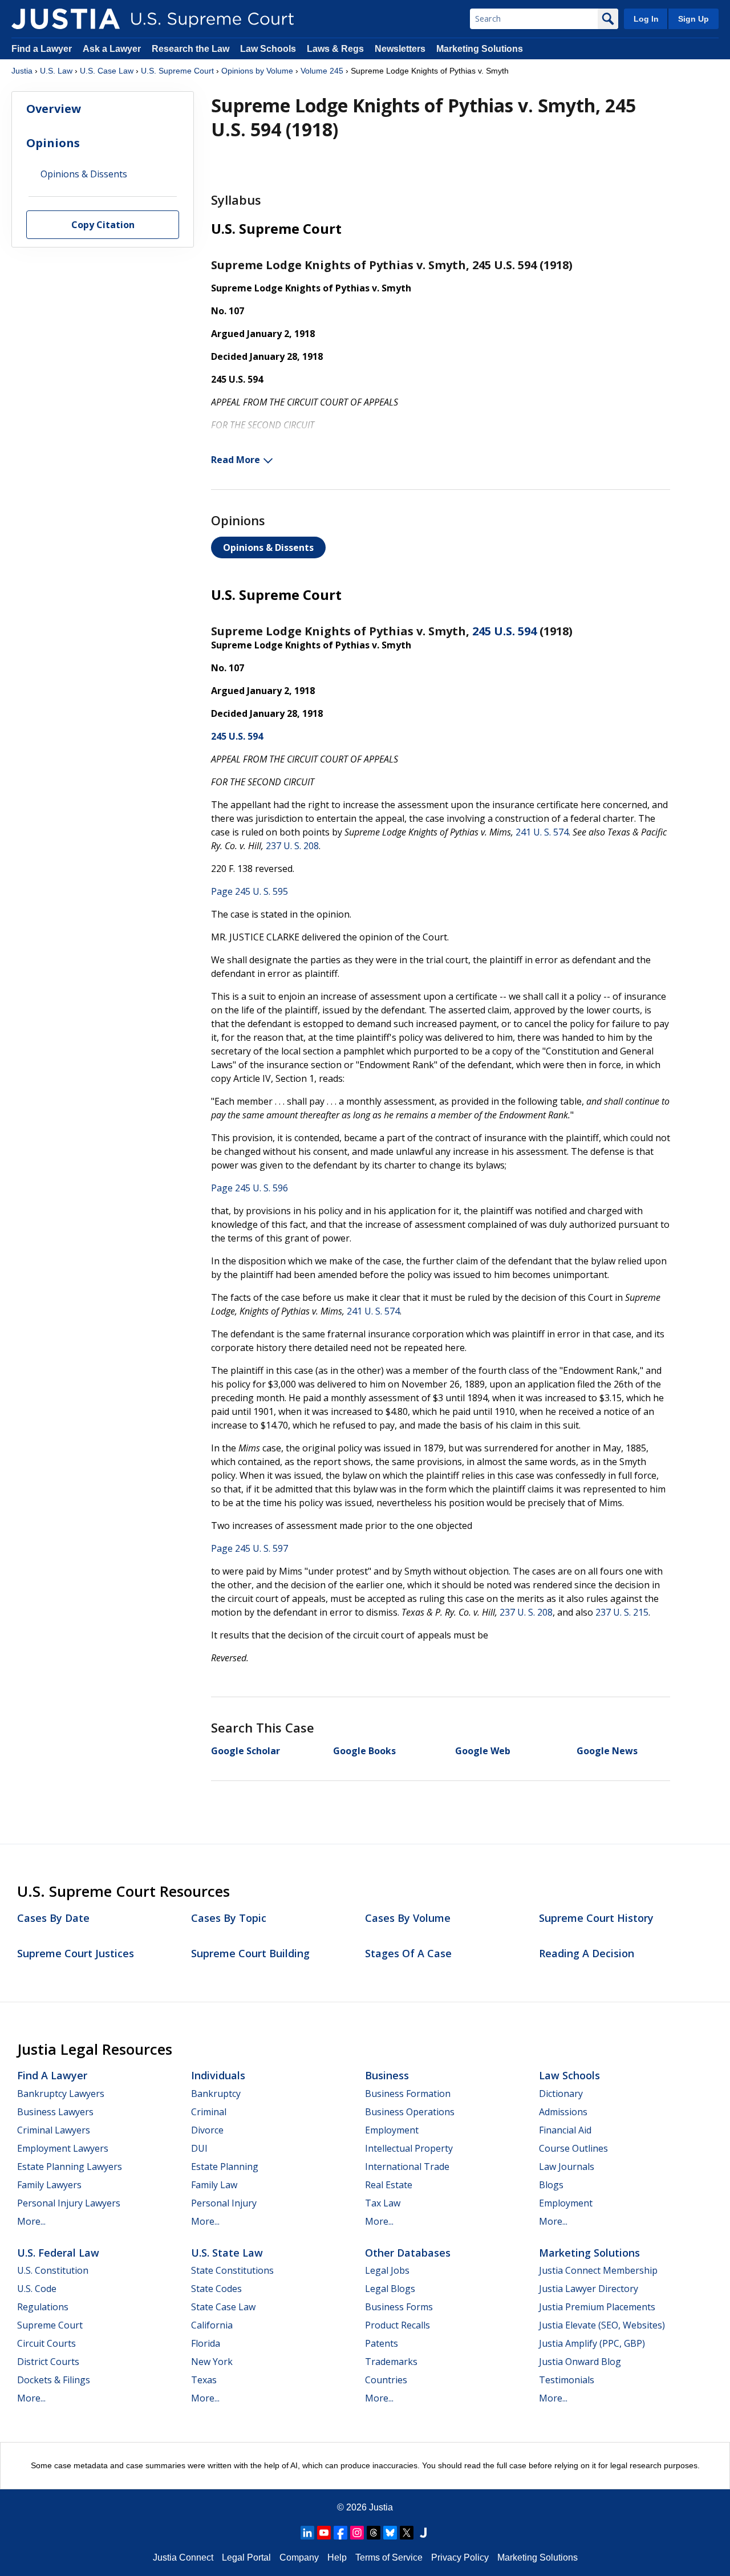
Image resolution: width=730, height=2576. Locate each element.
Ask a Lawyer (113, 49)
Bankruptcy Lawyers (61, 2094)
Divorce (207, 2130)
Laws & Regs (335, 49)
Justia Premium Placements (597, 2307)
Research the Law (190, 49)
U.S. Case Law (107, 71)
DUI (199, 2148)
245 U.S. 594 (504, 631)
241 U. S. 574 (542, 832)
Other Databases (408, 2253)
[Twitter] (407, 2533)
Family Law (214, 2185)
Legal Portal (246, 2557)
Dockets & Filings (54, 2380)
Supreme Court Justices (76, 1953)
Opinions (53, 143)
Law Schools (268, 49)
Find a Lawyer (42, 49)
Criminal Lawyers (54, 2130)
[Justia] (66, 19)
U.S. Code (37, 2289)
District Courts (48, 2362)
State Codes (216, 2289)
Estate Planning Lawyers (70, 2167)
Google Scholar (246, 1751)
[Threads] (374, 2533)
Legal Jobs (387, 2270)
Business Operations (410, 2112)
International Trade (407, 2167)
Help (337, 2557)
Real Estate (389, 2185)
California (212, 2325)
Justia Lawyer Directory (589, 2289)
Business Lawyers (55, 2112)
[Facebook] (340, 2533)
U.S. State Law (227, 2253)
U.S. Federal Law (58, 2253)
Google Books (364, 1751)
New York (212, 2362)
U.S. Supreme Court (177, 71)
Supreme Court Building (250, 1953)
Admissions (563, 2112)
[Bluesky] (390, 2533)
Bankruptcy (216, 2094)
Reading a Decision (587, 1953)
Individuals (218, 2075)
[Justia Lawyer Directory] (423, 2533)
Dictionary (561, 2094)
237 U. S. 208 (292, 846)
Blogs (551, 2185)
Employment (392, 2130)
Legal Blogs (390, 2289)
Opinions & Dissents (268, 547)
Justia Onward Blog (580, 2362)
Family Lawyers (49, 2185)
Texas (204, 2380)
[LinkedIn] (307, 2533)
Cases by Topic (229, 1918)
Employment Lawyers (63, 2148)
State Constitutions (232, 2270)
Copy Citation (103, 225)
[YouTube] (324, 2533)
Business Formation (408, 2094)
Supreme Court (50, 2325)
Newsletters (400, 49)
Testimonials (567, 2380)
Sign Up (693, 19)
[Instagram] (357, 2533)
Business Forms (399, 2307)
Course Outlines (573, 2148)
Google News (607, 1751)
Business (387, 2075)
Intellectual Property (409, 2148)
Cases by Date (53, 1918)
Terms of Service (389, 2557)
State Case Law (223, 2307)
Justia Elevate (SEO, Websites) (602, 2325)
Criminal (209, 2112)
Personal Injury (224, 2203)
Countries (386, 2380)
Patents (382, 2343)
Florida (206, 2343)
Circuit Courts (46, 2343)
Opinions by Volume (257, 71)
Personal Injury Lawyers (69, 2203)
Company (299, 2557)
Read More (236, 460)
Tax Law (383, 2203)
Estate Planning (225, 2167)
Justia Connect (183, 2557)
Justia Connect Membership (598, 2270)
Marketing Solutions (480, 49)
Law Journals (567, 2167)
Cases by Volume (408, 1918)
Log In (646, 19)
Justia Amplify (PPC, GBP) (592, 2343)
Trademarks (391, 2362)
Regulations (43, 2307)
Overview (54, 109)
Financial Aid (565, 2130)
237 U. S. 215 (622, 1612)
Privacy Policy (460, 2557)
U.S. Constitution (53, 2270)
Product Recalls (398, 2325)
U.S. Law (56, 71)
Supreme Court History (596, 1918)
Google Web (483, 1751)
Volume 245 (322, 71)
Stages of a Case (408, 1953)
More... (31, 2221)
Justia (22, 71)
